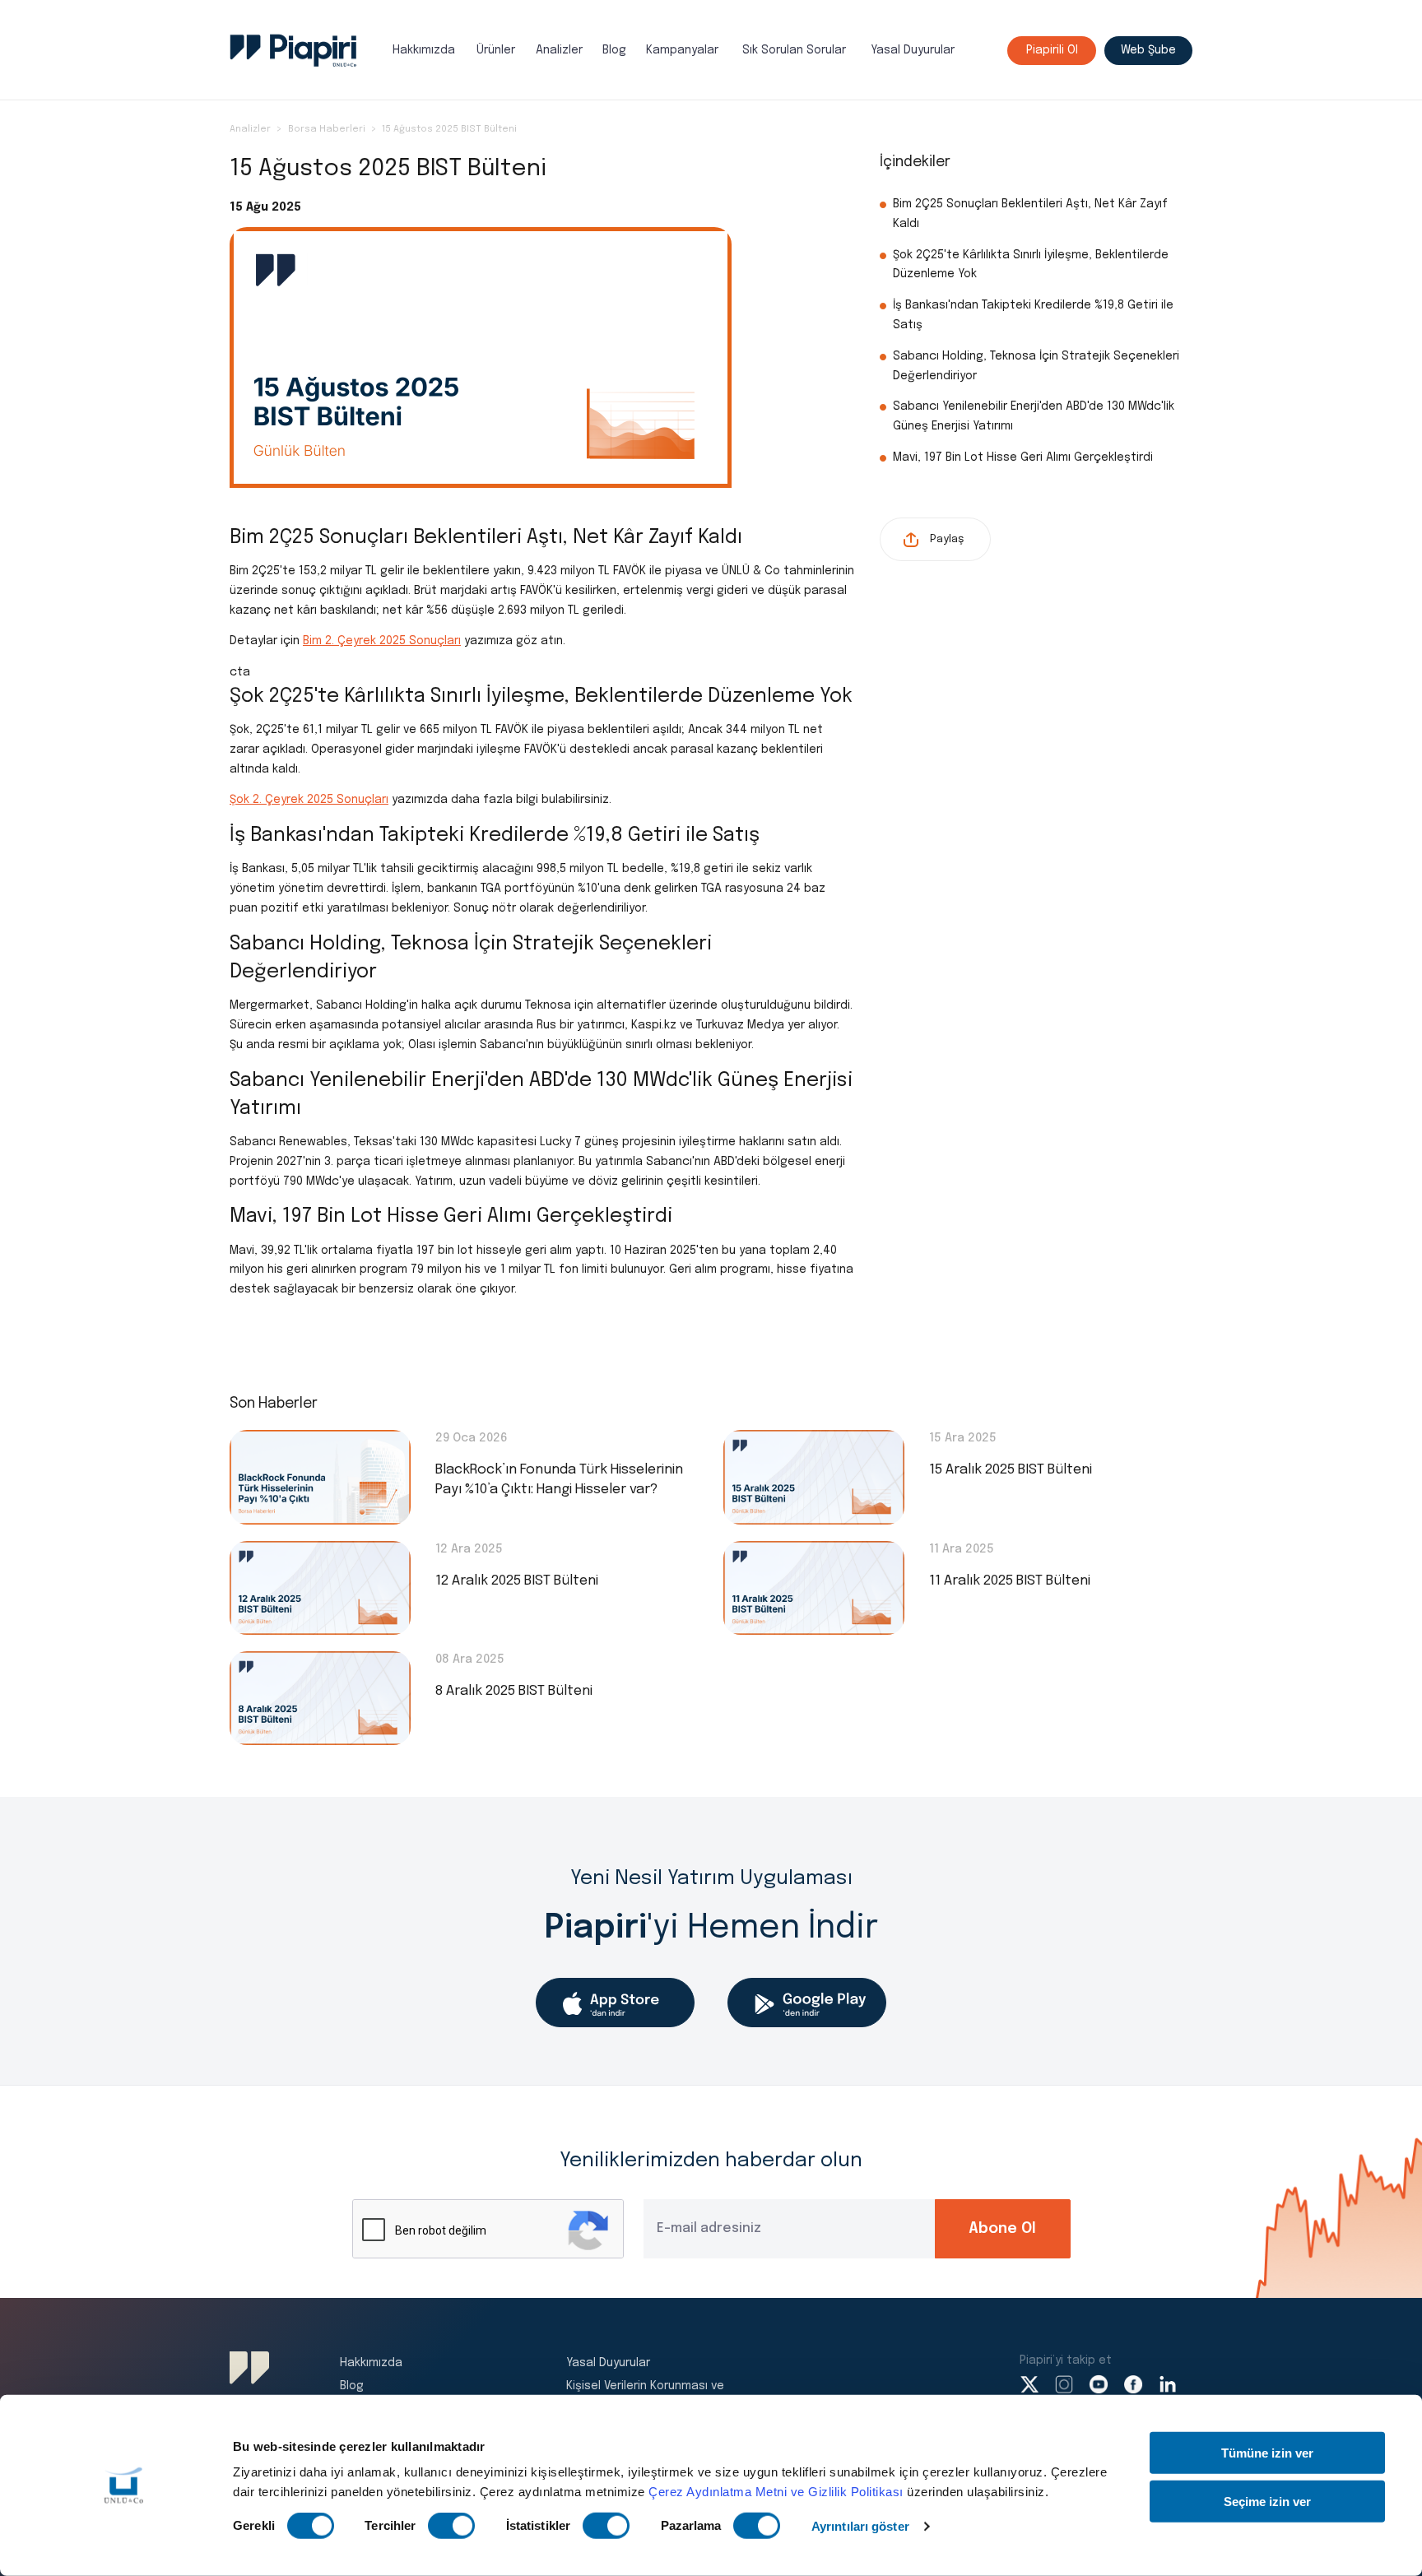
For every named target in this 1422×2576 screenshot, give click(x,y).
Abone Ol (1002, 2229)
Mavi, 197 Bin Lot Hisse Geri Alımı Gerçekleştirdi (1023, 457)
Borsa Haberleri (327, 129)
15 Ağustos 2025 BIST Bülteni (449, 129)
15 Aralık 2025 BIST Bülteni (1011, 1470)
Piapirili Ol (1052, 50)
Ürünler (496, 50)
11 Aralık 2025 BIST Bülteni (1010, 1581)
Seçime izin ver (1267, 2501)
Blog (614, 50)
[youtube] (1099, 2384)
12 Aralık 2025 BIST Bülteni (517, 1581)
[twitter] (1029, 2384)
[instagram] (1064, 2384)
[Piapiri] (293, 51)
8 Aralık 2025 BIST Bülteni (514, 1691)
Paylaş (947, 539)
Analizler (559, 50)
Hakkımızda (424, 50)
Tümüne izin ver (1267, 2453)
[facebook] (1133, 2384)
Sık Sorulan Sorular (794, 50)
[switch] (451, 2526)
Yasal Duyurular (913, 50)
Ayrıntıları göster (860, 2526)
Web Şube (1148, 50)
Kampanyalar (682, 50)
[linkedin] (1168, 2384)
